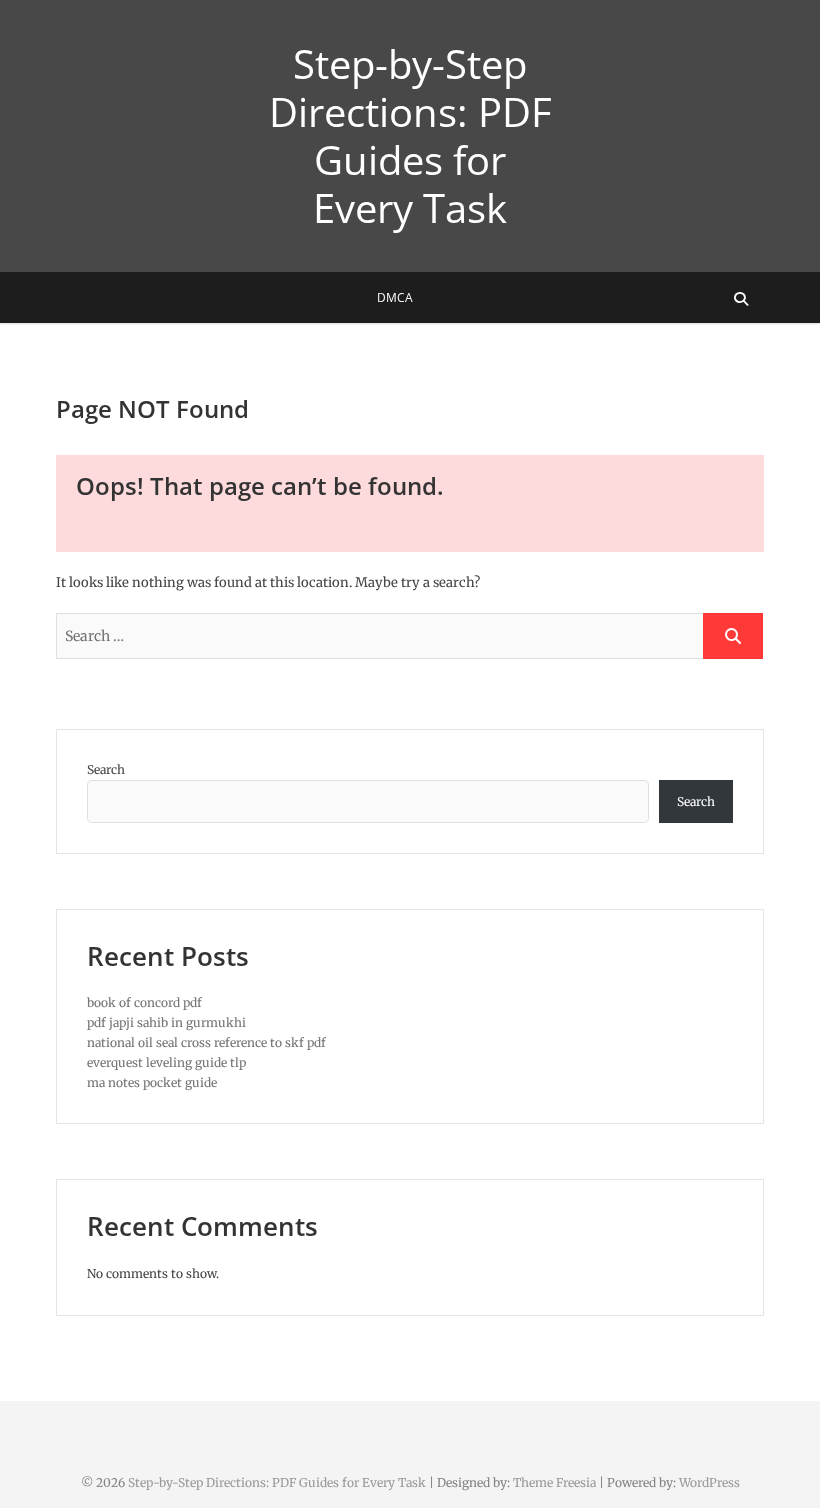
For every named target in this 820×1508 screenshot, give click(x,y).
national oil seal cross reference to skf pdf (206, 1042)
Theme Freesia (554, 1482)
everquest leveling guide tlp (166, 1062)
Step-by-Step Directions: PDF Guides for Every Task (410, 136)
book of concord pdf (144, 1002)
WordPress (709, 1482)
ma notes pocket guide (152, 1082)
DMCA (395, 297)
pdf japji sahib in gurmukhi (166, 1022)
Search (106, 769)
